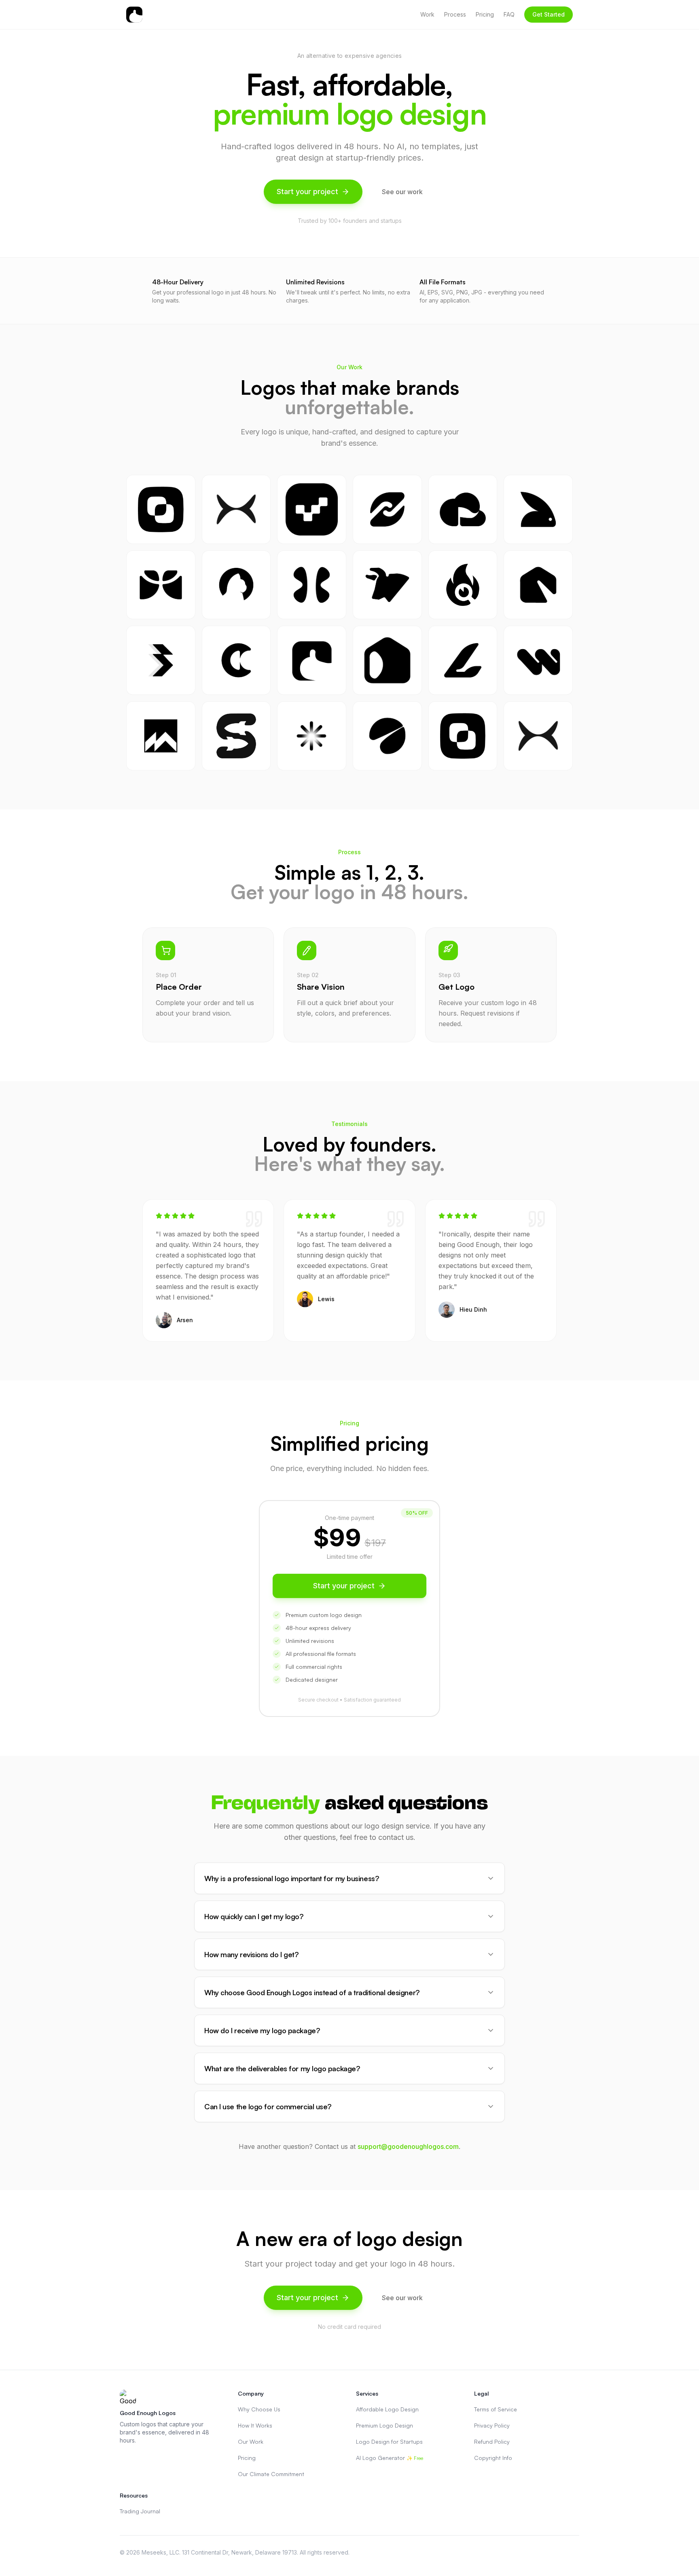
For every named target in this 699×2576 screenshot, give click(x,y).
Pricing (485, 14)
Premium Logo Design (384, 2425)
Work (427, 14)
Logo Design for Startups (389, 2442)
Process (455, 14)
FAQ (509, 14)
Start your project (307, 192)
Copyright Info (493, 2458)
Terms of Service (496, 2409)
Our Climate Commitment (271, 2474)
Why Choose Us (259, 2409)
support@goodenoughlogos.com (408, 2146)
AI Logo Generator (390, 2458)
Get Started (549, 14)
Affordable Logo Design (387, 2409)
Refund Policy (492, 2442)
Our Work (251, 2442)
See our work (402, 192)
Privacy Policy (492, 2425)
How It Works (255, 2425)
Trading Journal (140, 2511)
